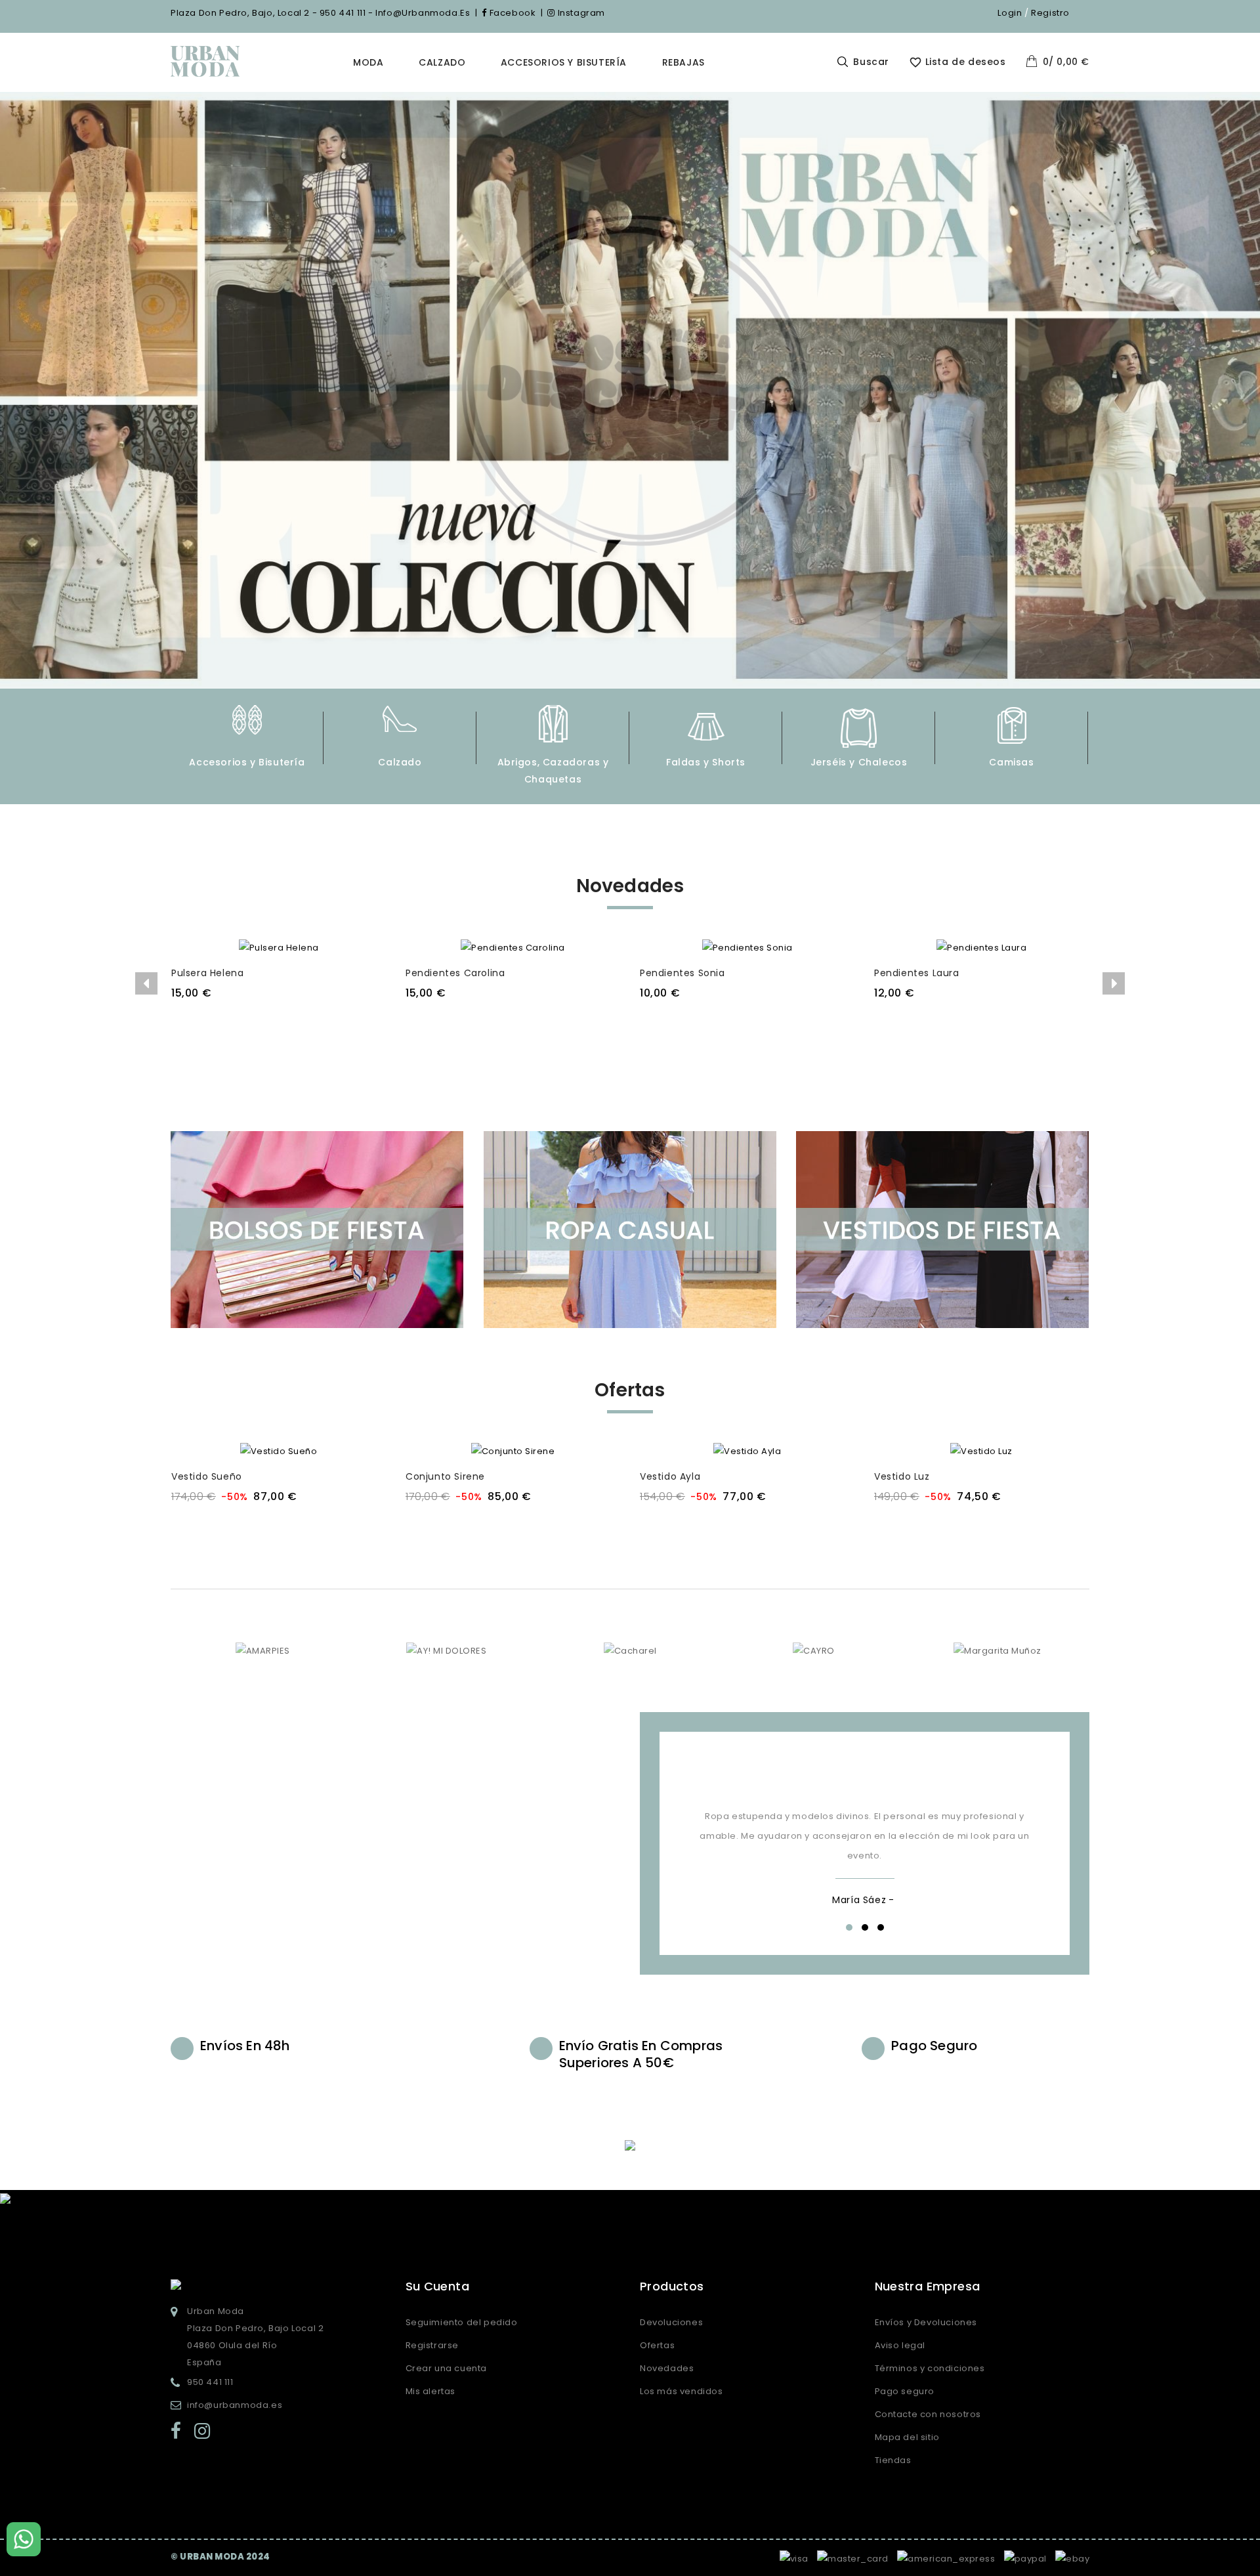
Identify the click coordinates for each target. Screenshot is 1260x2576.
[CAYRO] (814, 1650)
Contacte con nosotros (928, 2414)
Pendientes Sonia (682, 973)
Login (1010, 13)
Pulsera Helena (207, 973)
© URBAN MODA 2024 (220, 2557)
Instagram (580, 13)
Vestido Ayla (670, 1476)
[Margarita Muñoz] (997, 1650)
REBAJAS (683, 62)
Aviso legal (900, 2345)
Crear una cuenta (447, 2368)
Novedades (667, 2368)
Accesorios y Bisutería (564, 62)
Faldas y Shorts (553, 762)
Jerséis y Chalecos (706, 762)
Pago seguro (905, 2391)
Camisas (858, 762)
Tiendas (893, 2460)
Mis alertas (431, 2391)
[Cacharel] (630, 1650)
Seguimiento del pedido (462, 2322)
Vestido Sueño (207, 1476)
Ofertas (657, 2345)
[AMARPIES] (263, 1650)
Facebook (511, 13)
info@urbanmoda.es (235, 2405)
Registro (1050, 13)
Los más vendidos (682, 2391)
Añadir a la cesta (278, 1019)
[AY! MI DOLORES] (446, 1650)
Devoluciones (671, 2322)
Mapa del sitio (907, 2437)
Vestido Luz (902, 1476)
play (400, 1790)
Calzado (442, 62)
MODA (368, 62)
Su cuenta (438, 2286)
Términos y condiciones (930, 2368)
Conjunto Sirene (445, 1476)
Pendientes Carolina (455, 973)
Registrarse (432, 2345)
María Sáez (859, 1900)
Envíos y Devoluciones (926, 2322)
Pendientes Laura (917, 973)
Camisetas (1011, 762)
